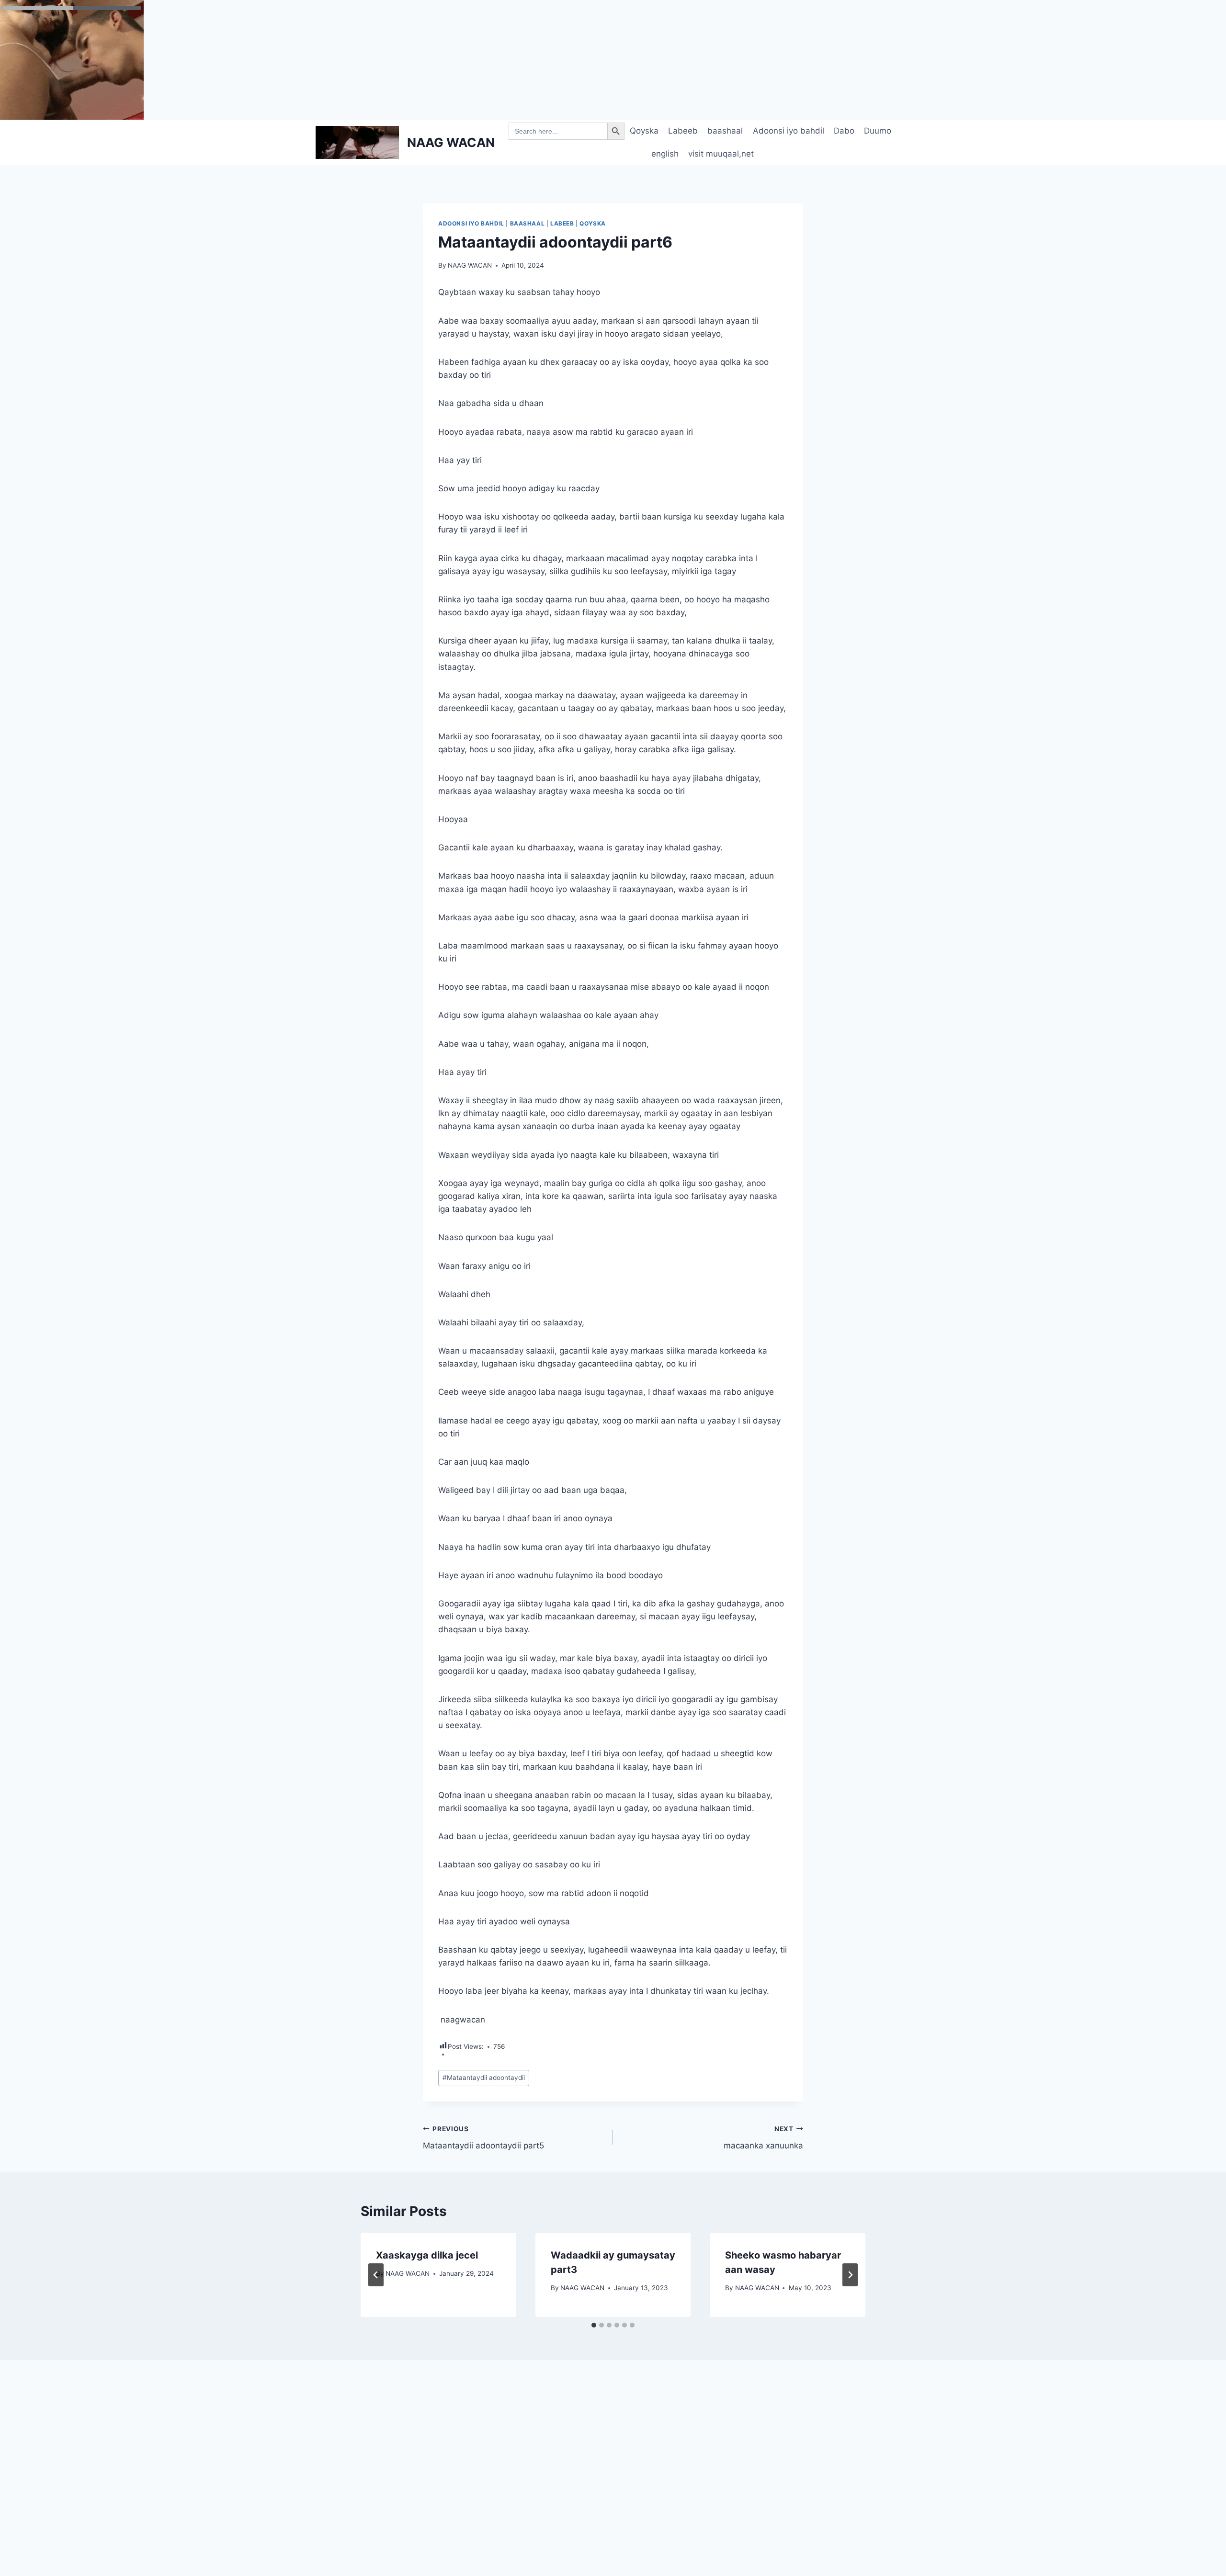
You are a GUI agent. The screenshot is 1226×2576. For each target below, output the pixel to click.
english (665, 154)
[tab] (594, 2325)
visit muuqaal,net (721, 154)
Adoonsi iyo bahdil (789, 131)
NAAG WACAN (470, 265)
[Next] (850, 2275)
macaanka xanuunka (763, 2138)
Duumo (878, 131)
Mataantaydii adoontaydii (484, 2078)
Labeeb (683, 131)
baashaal (725, 131)
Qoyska (644, 131)
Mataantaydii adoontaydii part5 (483, 2138)
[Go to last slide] (376, 2275)
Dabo (844, 131)
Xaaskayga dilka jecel (427, 2255)
